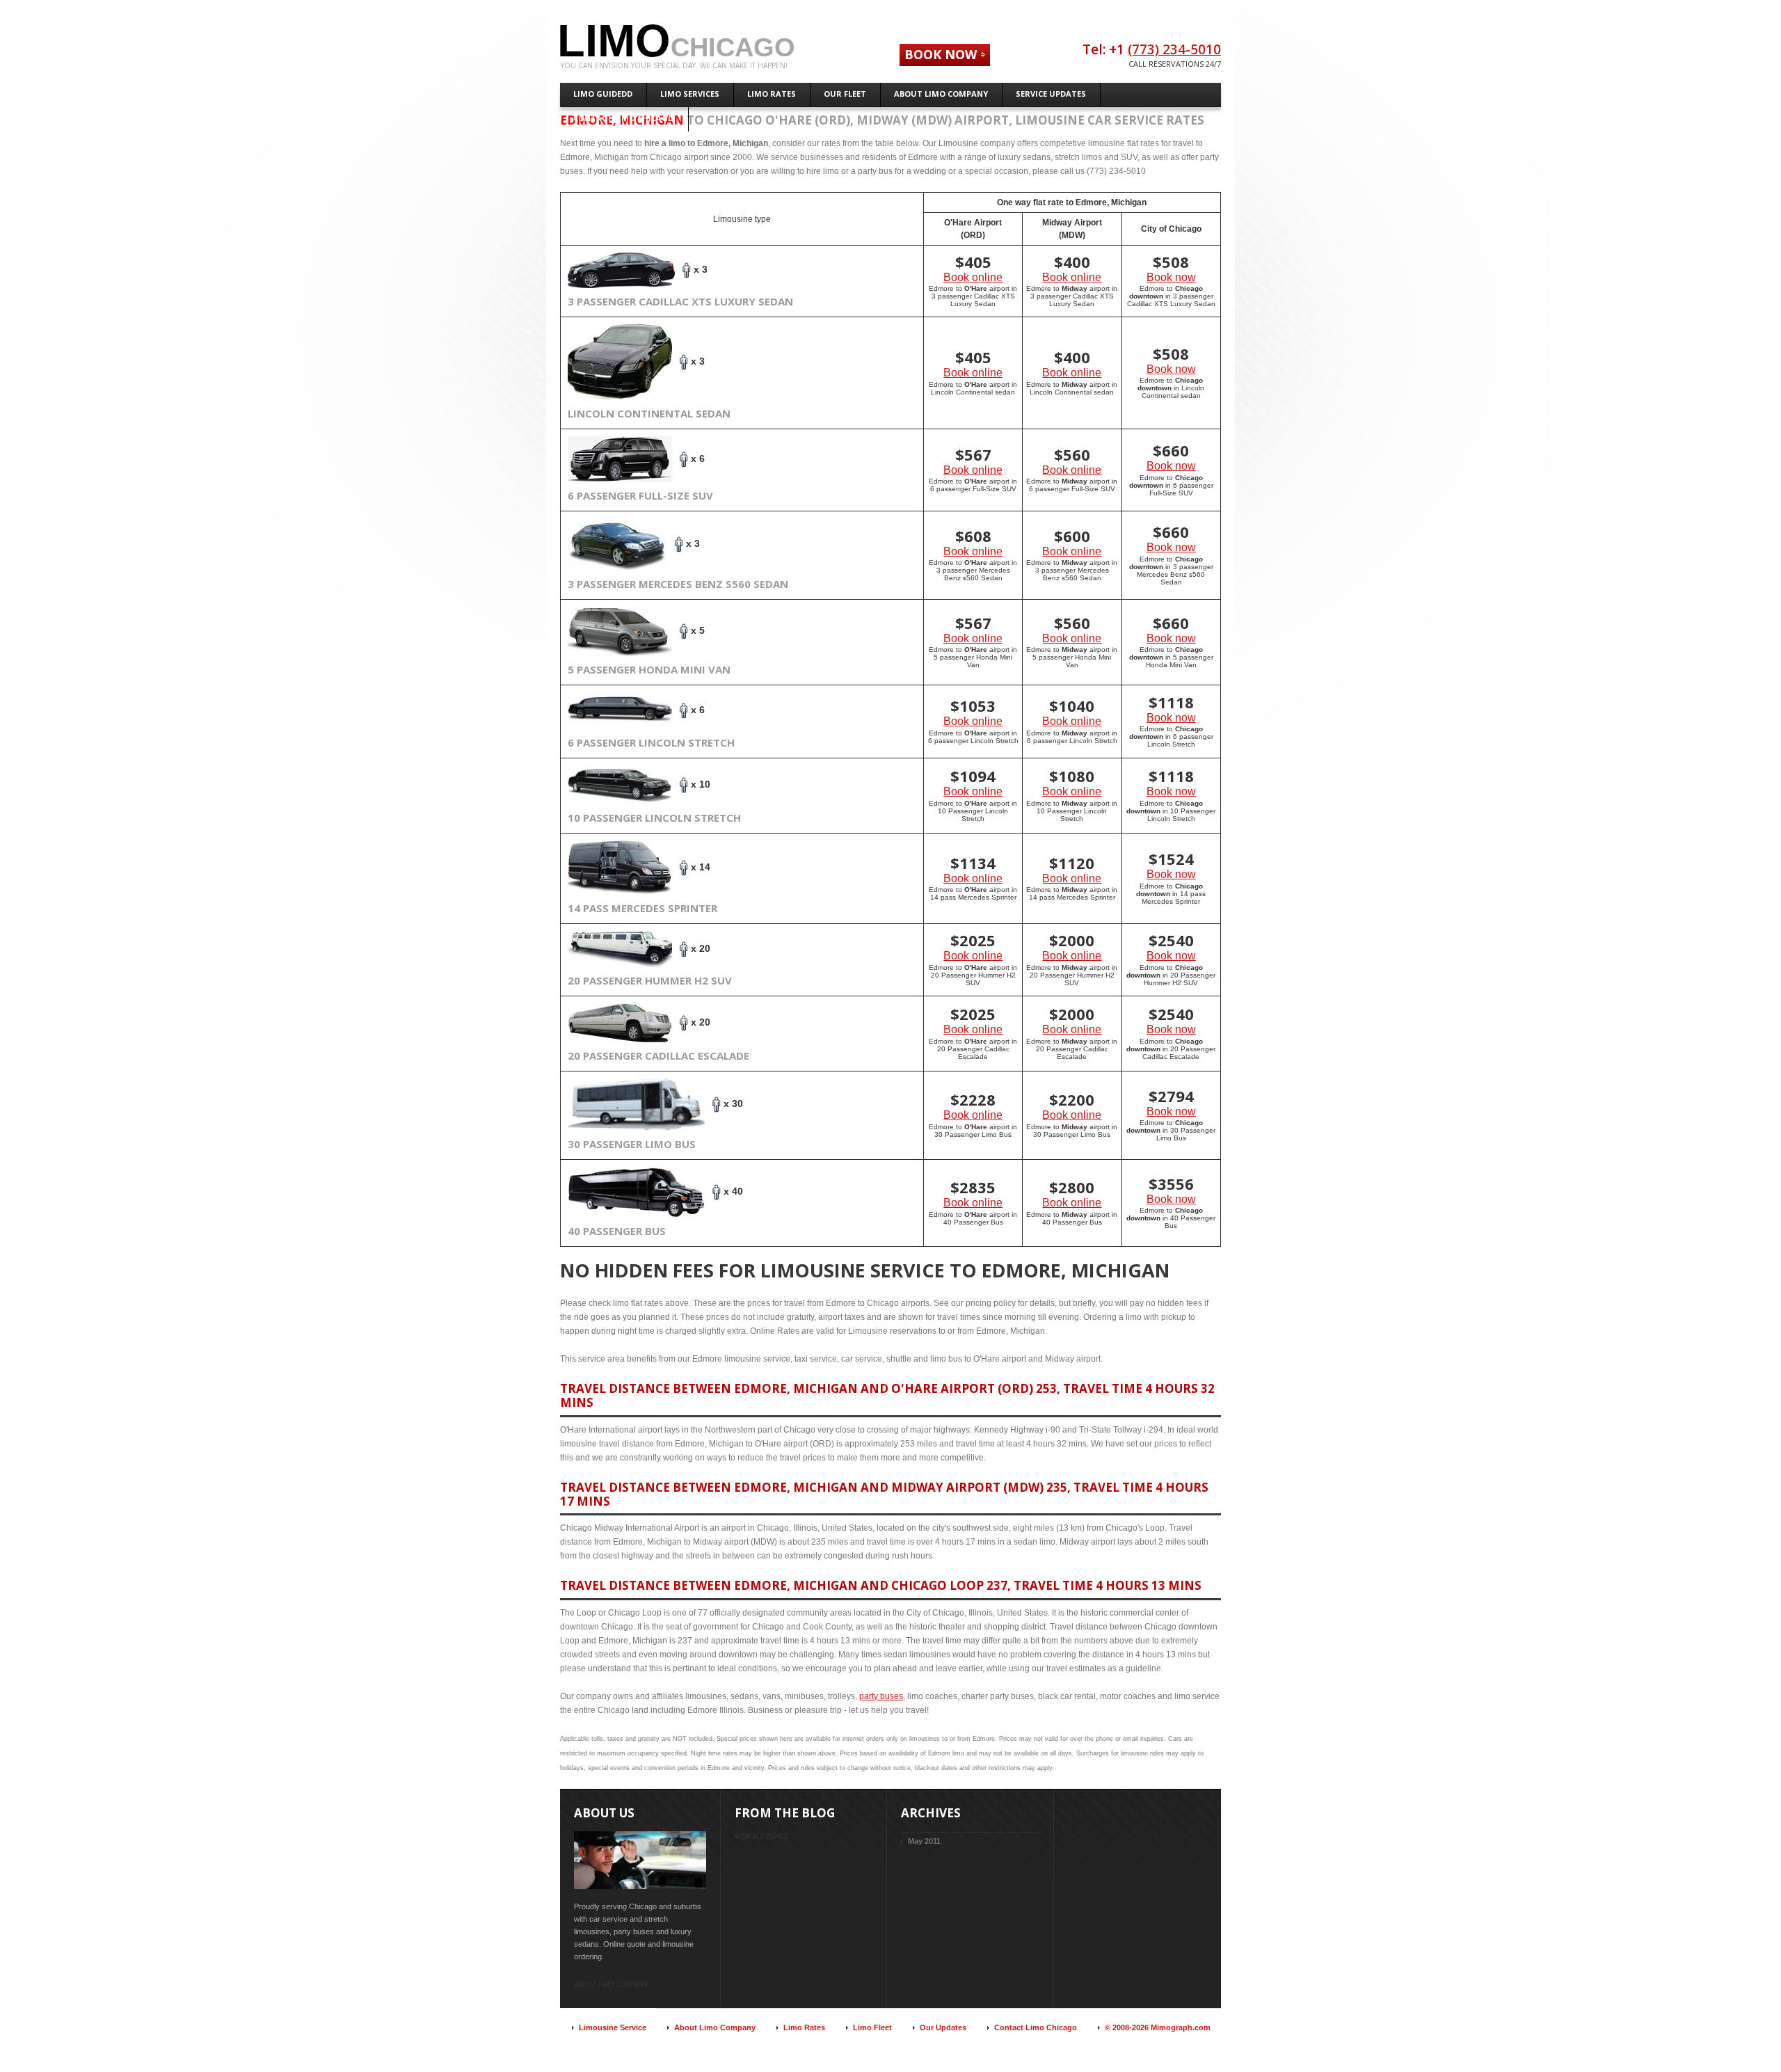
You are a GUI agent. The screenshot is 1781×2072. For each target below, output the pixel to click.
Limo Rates (804, 2027)
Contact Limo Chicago (1036, 2027)
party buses (881, 1696)
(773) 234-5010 (1174, 49)
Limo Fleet (872, 2027)
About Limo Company (715, 2027)
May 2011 (924, 1841)
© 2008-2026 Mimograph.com (1158, 2027)
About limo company (610, 1984)
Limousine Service (613, 2027)
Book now (1171, 277)
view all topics (761, 1836)
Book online (973, 277)
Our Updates (943, 2027)
